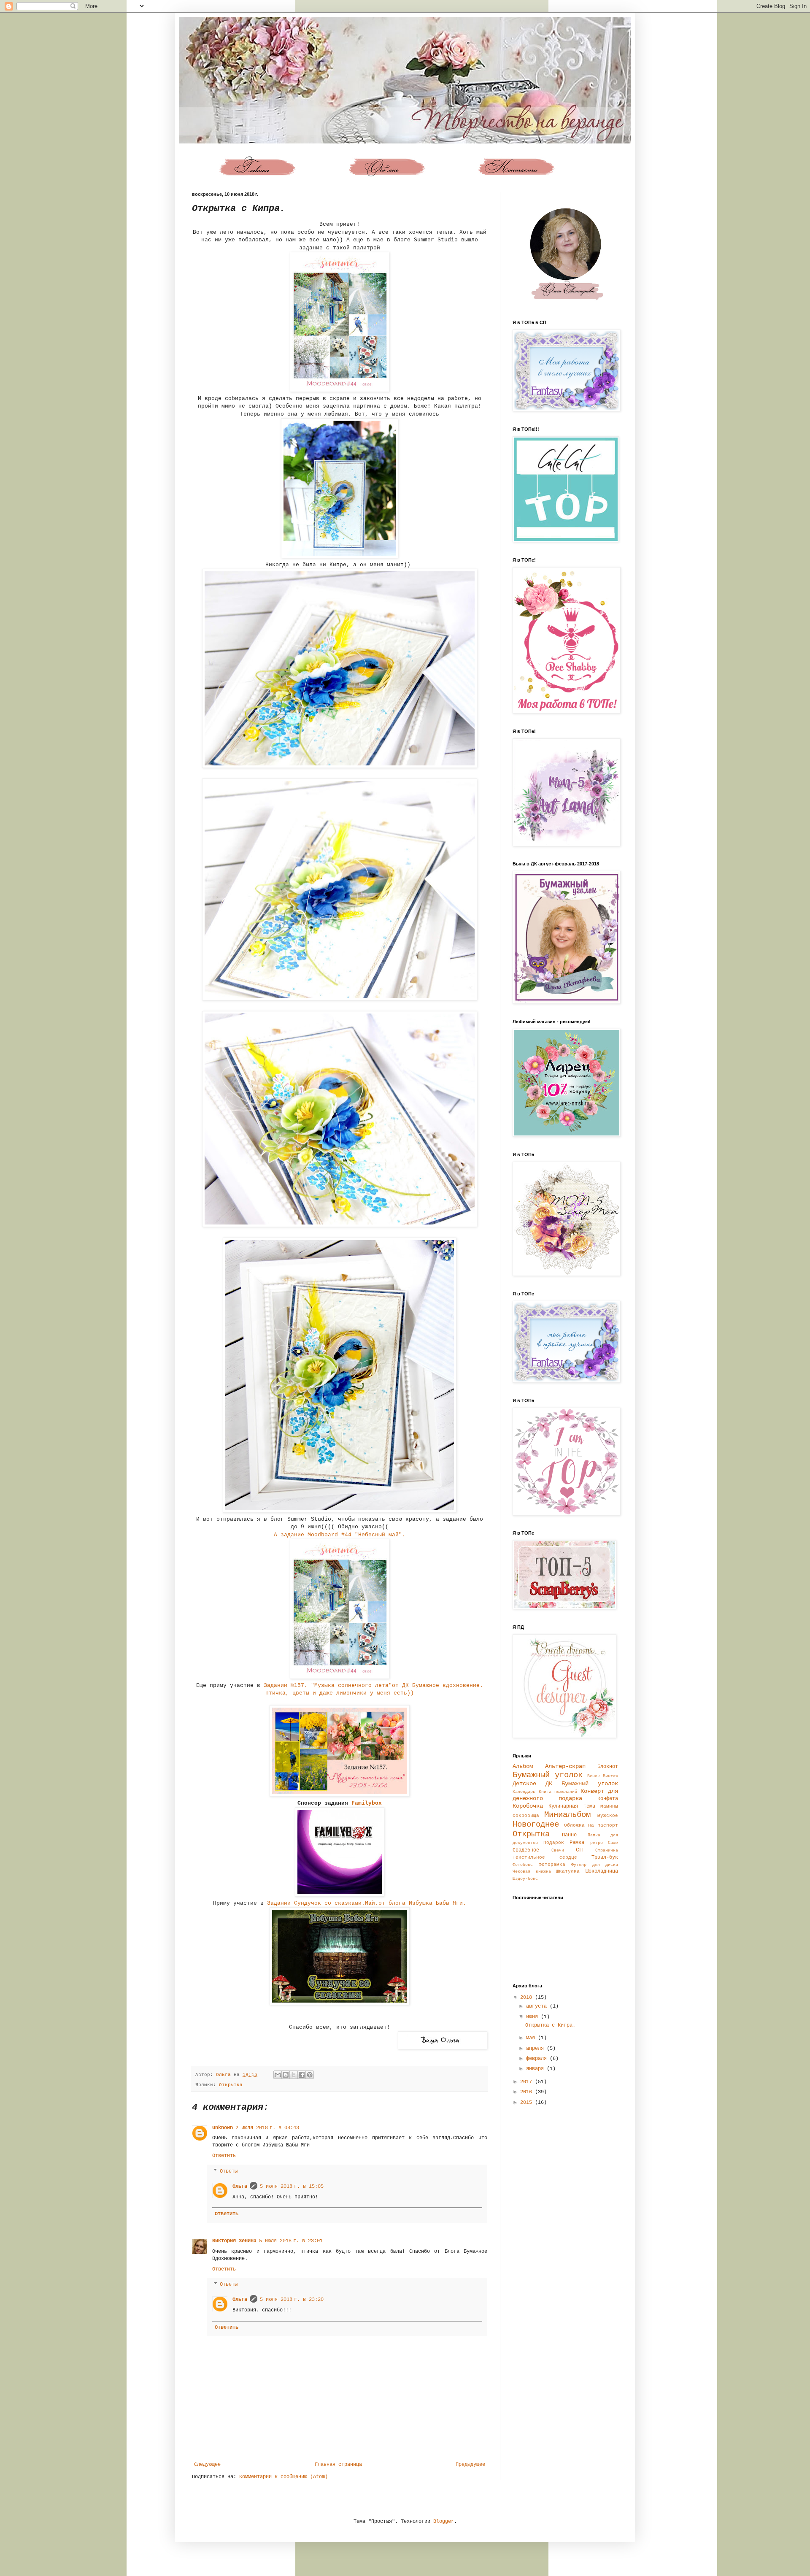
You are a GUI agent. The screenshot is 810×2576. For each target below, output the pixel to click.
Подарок (554, 1843)
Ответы (229, 2171)
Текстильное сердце (545, 1857)
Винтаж (610, 1776)
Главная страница (338, 2465)
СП (579, 1850)
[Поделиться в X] (294, 2075)
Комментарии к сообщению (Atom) (283, 2477)
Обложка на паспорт (591, 1825)
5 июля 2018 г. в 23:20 (292, 2300)
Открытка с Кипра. (550, 2025)
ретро (597, 1843)
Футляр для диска (595, 1865)
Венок (594, 1776)
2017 (528, 2082)
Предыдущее (470, 2465)
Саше (613, 1843)
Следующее (207, 2465)
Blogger (444, 2522)
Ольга (240, 2187)
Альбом (523, 1766)
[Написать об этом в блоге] (286, 2075)
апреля (536, 2049)
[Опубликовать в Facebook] (302, 2075)
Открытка (231, 2085)
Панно (569, 1835)
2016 (528, 2092)
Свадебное (526, 1850)
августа (538, 2006)
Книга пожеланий (558, 1792)
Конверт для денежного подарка (565, 1795)
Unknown (223, 2128)
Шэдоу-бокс (525, 1879)
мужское (608, 1816)
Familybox (367, 1803)
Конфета (608, 1799)
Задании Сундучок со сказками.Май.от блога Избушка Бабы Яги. (367, 1903)
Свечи (558, 1850)
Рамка (577, 1843)
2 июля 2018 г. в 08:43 (267, 2128)
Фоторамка (552, 1865)
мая (532, 2038)
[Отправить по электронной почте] (278, 2075)
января (536, 2069)
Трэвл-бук (605, 1857)
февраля (538, 2059)
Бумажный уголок (548, 1775)
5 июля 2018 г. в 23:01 (291, 2241)
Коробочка (528, 1806)
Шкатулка (568, 1871)
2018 (528, 1998)
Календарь (524, 1792)
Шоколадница (602, 1871)
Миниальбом (567, 1815)
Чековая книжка (532, 1872)
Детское (524, 1784)
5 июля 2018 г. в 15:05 (292, 2187)
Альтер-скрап (565, 1766)
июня (533, 2017)
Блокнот (608, 1767)
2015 (528, 2103)
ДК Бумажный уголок (582, 1784)
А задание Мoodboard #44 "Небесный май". (341, 1535)
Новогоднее (536, 1825)
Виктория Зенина (234, 2241)
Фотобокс (523, 1865)
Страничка (607, 1850)
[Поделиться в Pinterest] (310, 2075)
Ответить (224, 2156)
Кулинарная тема (572, 1806)
